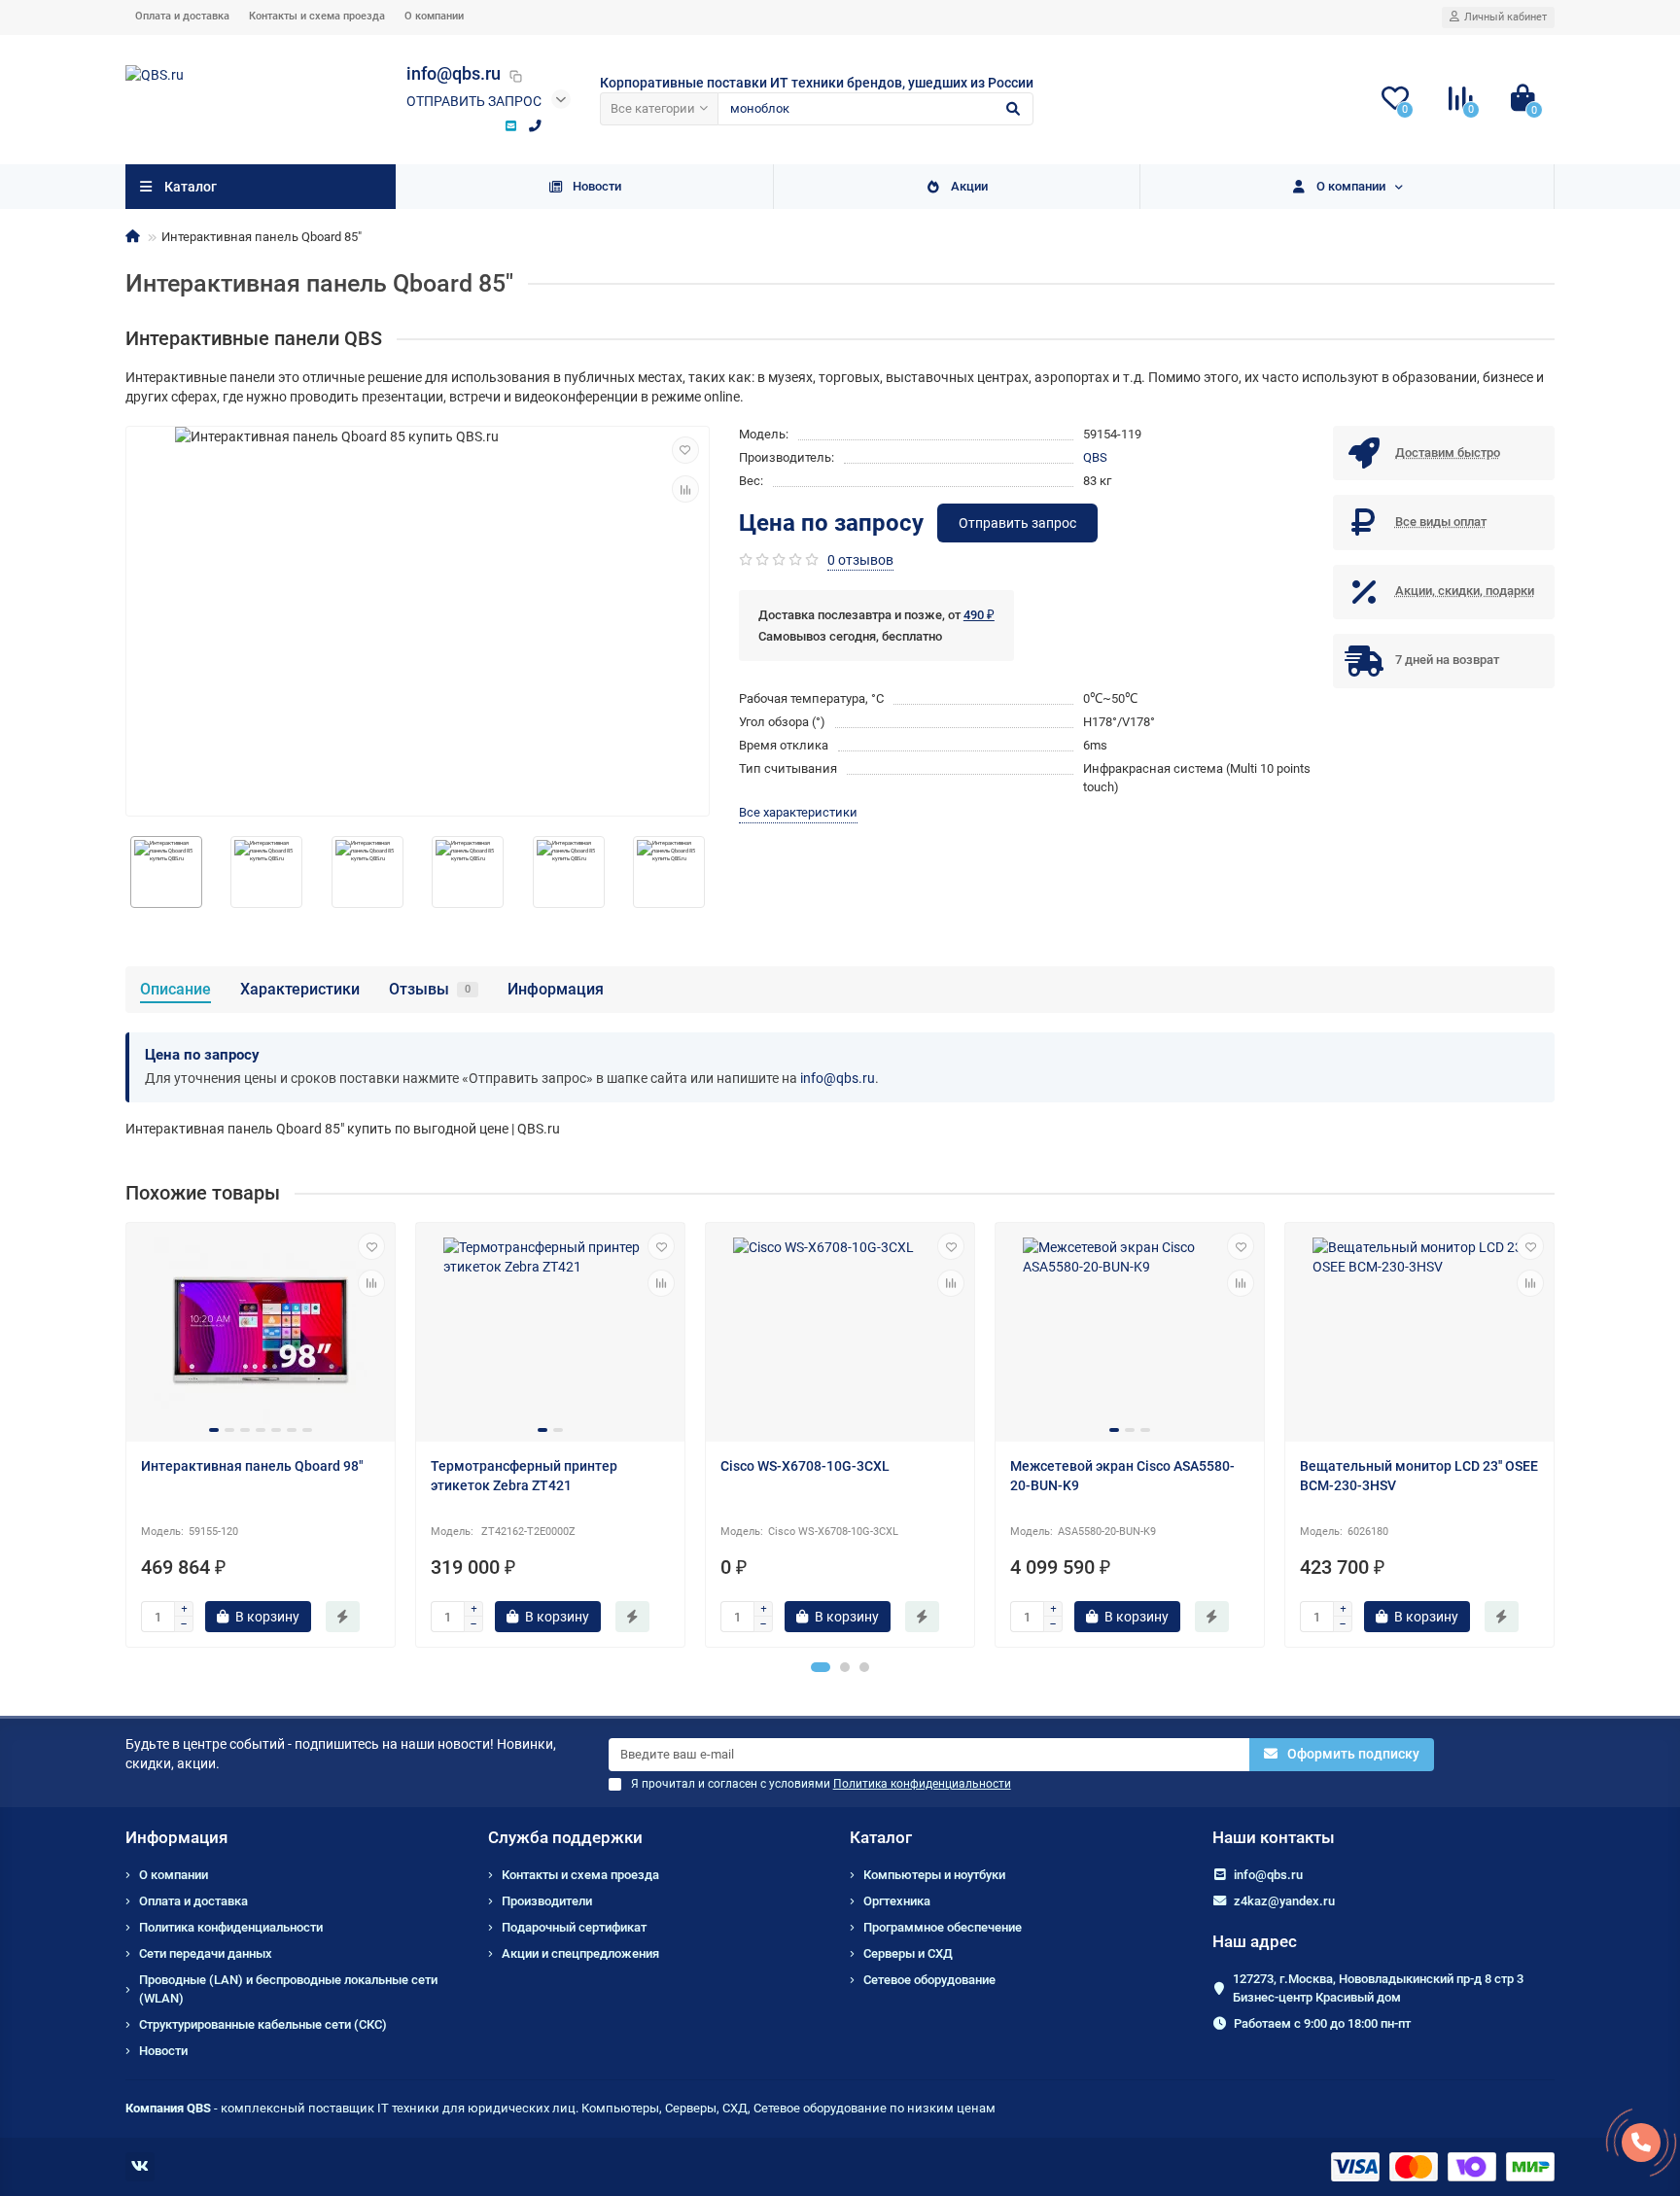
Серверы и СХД (908, 1953)
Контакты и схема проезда (317, 16)
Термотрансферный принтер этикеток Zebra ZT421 (524, 1476)
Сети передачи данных (206, 1953)
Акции (969, 186)
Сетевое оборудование (929, 1980)
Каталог (881, 1837)
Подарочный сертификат (574, 1927)
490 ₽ (979, 615)
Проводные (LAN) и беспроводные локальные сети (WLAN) (288, 1989)
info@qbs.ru (838, 1078)
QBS (1095, 457)
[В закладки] (685, 450)
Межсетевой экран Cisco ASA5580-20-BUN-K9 (1122, 1476)
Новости (597, 186)
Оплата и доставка (182, 16)
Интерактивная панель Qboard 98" (252, 1466)
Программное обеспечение (943, 1927)
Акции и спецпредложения (580, 1953)
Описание (175, 989)
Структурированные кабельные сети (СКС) (263, 2024)
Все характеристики (798, 812)
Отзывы (430, 989)
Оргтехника (897, 1901)
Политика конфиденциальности (231, 1927)
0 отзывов (860, 560)
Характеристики (300, 989)
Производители (547, 1901)
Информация (556, 989)
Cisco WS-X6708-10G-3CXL (805, 1466)
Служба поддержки (565, 1837)
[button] (821, 1667)
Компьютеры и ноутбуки (934, 1875)
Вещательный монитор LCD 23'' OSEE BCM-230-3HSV (1419, 1476)
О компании (434, 16)
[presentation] (126, 872)
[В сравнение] (685, 489)
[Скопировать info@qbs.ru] (515, 76)
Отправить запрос (474, 101)
